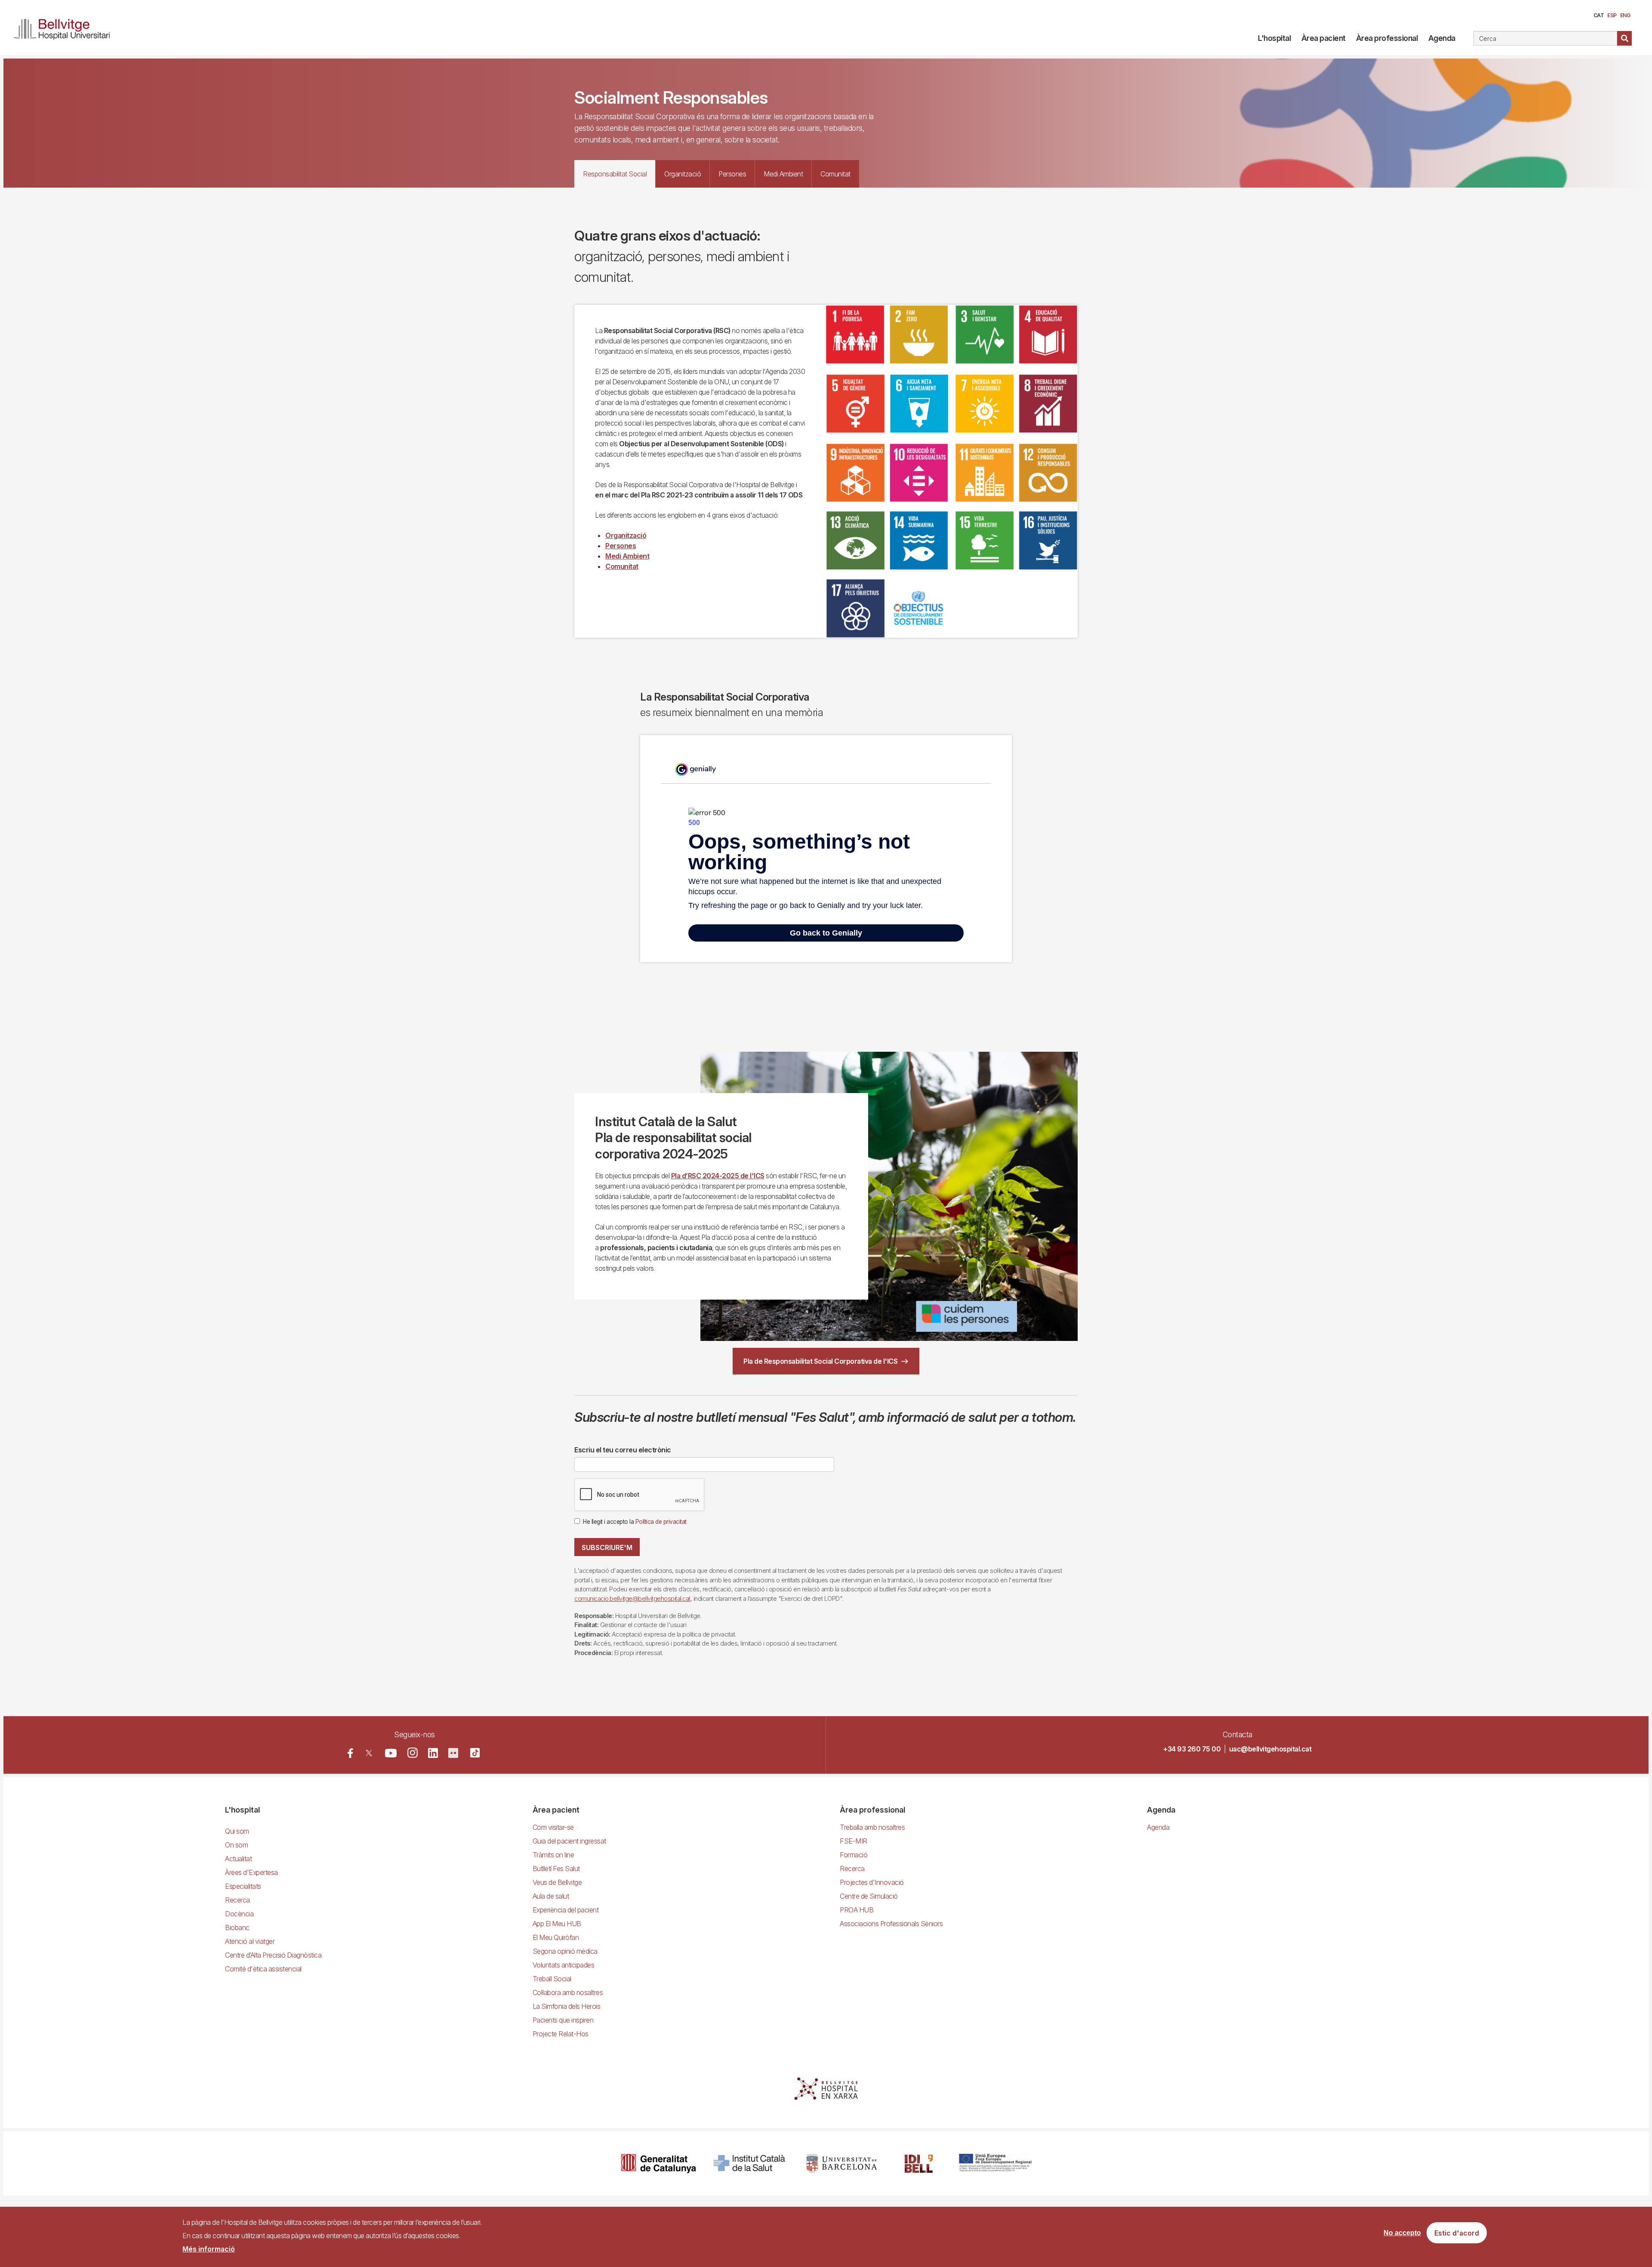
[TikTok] (475, 1753)
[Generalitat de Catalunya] (658, 2164)
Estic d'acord (1457, 2233)
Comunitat (622, 566)
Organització (626, 535)
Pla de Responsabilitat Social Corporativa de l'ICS (820, 1361)
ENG (1625, 15)
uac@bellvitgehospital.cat (1270, 1749)
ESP (1612, 15)
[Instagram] (413, 1753)
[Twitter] (369, 1753)
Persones (621, 546)
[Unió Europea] (995, 2164)
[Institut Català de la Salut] (750, 2164)
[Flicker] (453, 1753)
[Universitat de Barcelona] (841, 2164)
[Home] (65, 28)
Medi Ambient (627, 556)
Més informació (209, 2249)
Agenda (1442, 38)
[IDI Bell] (919, 2164)
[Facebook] (350, 1753)
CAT (1599, 15)
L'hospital (1274, 38)
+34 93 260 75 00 (1192, 1749)
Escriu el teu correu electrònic (623, 1450)
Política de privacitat (661, 1522)
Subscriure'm (607, 1547)
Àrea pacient (1324, 38)
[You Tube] (391, 1753)
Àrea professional (1387, 38)
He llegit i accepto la (635, 1522)
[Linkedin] (433, 1753)
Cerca (1624, 38)
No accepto (1402, 2233)
